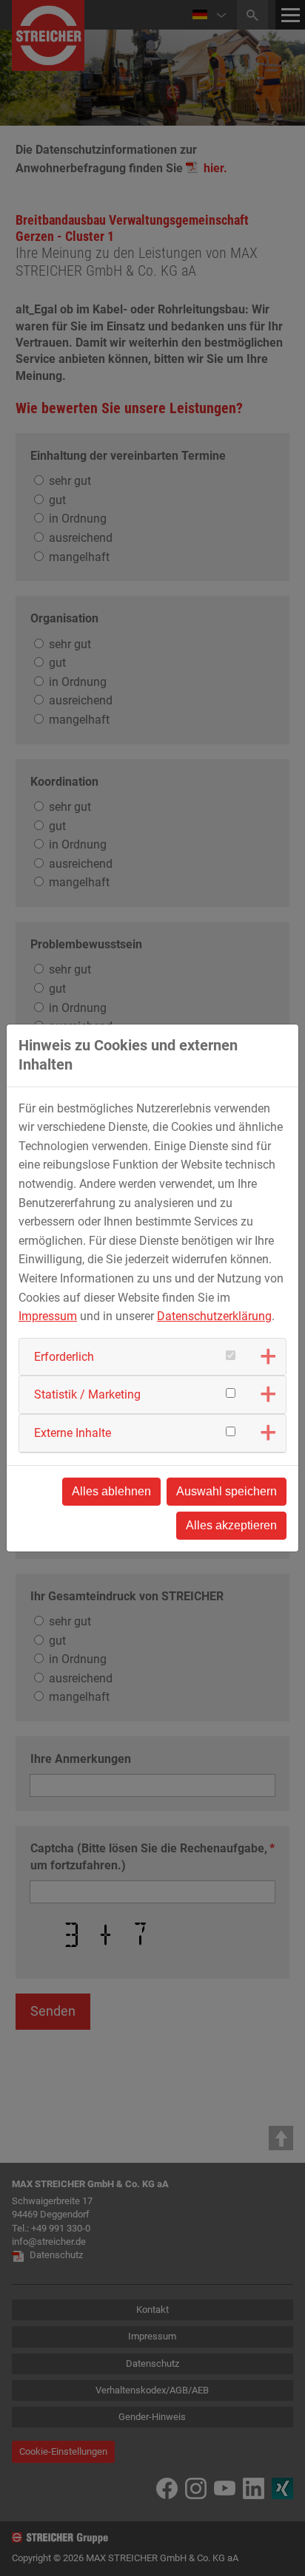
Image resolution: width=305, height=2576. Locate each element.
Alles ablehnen (111, 1491)
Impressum (48, 1316)
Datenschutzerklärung (214, 1316)
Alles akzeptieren (231, 1525)
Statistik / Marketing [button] (87, 1394)
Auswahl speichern (227, 1491)
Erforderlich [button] (64, 1357)
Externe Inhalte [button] (73, 1433)
